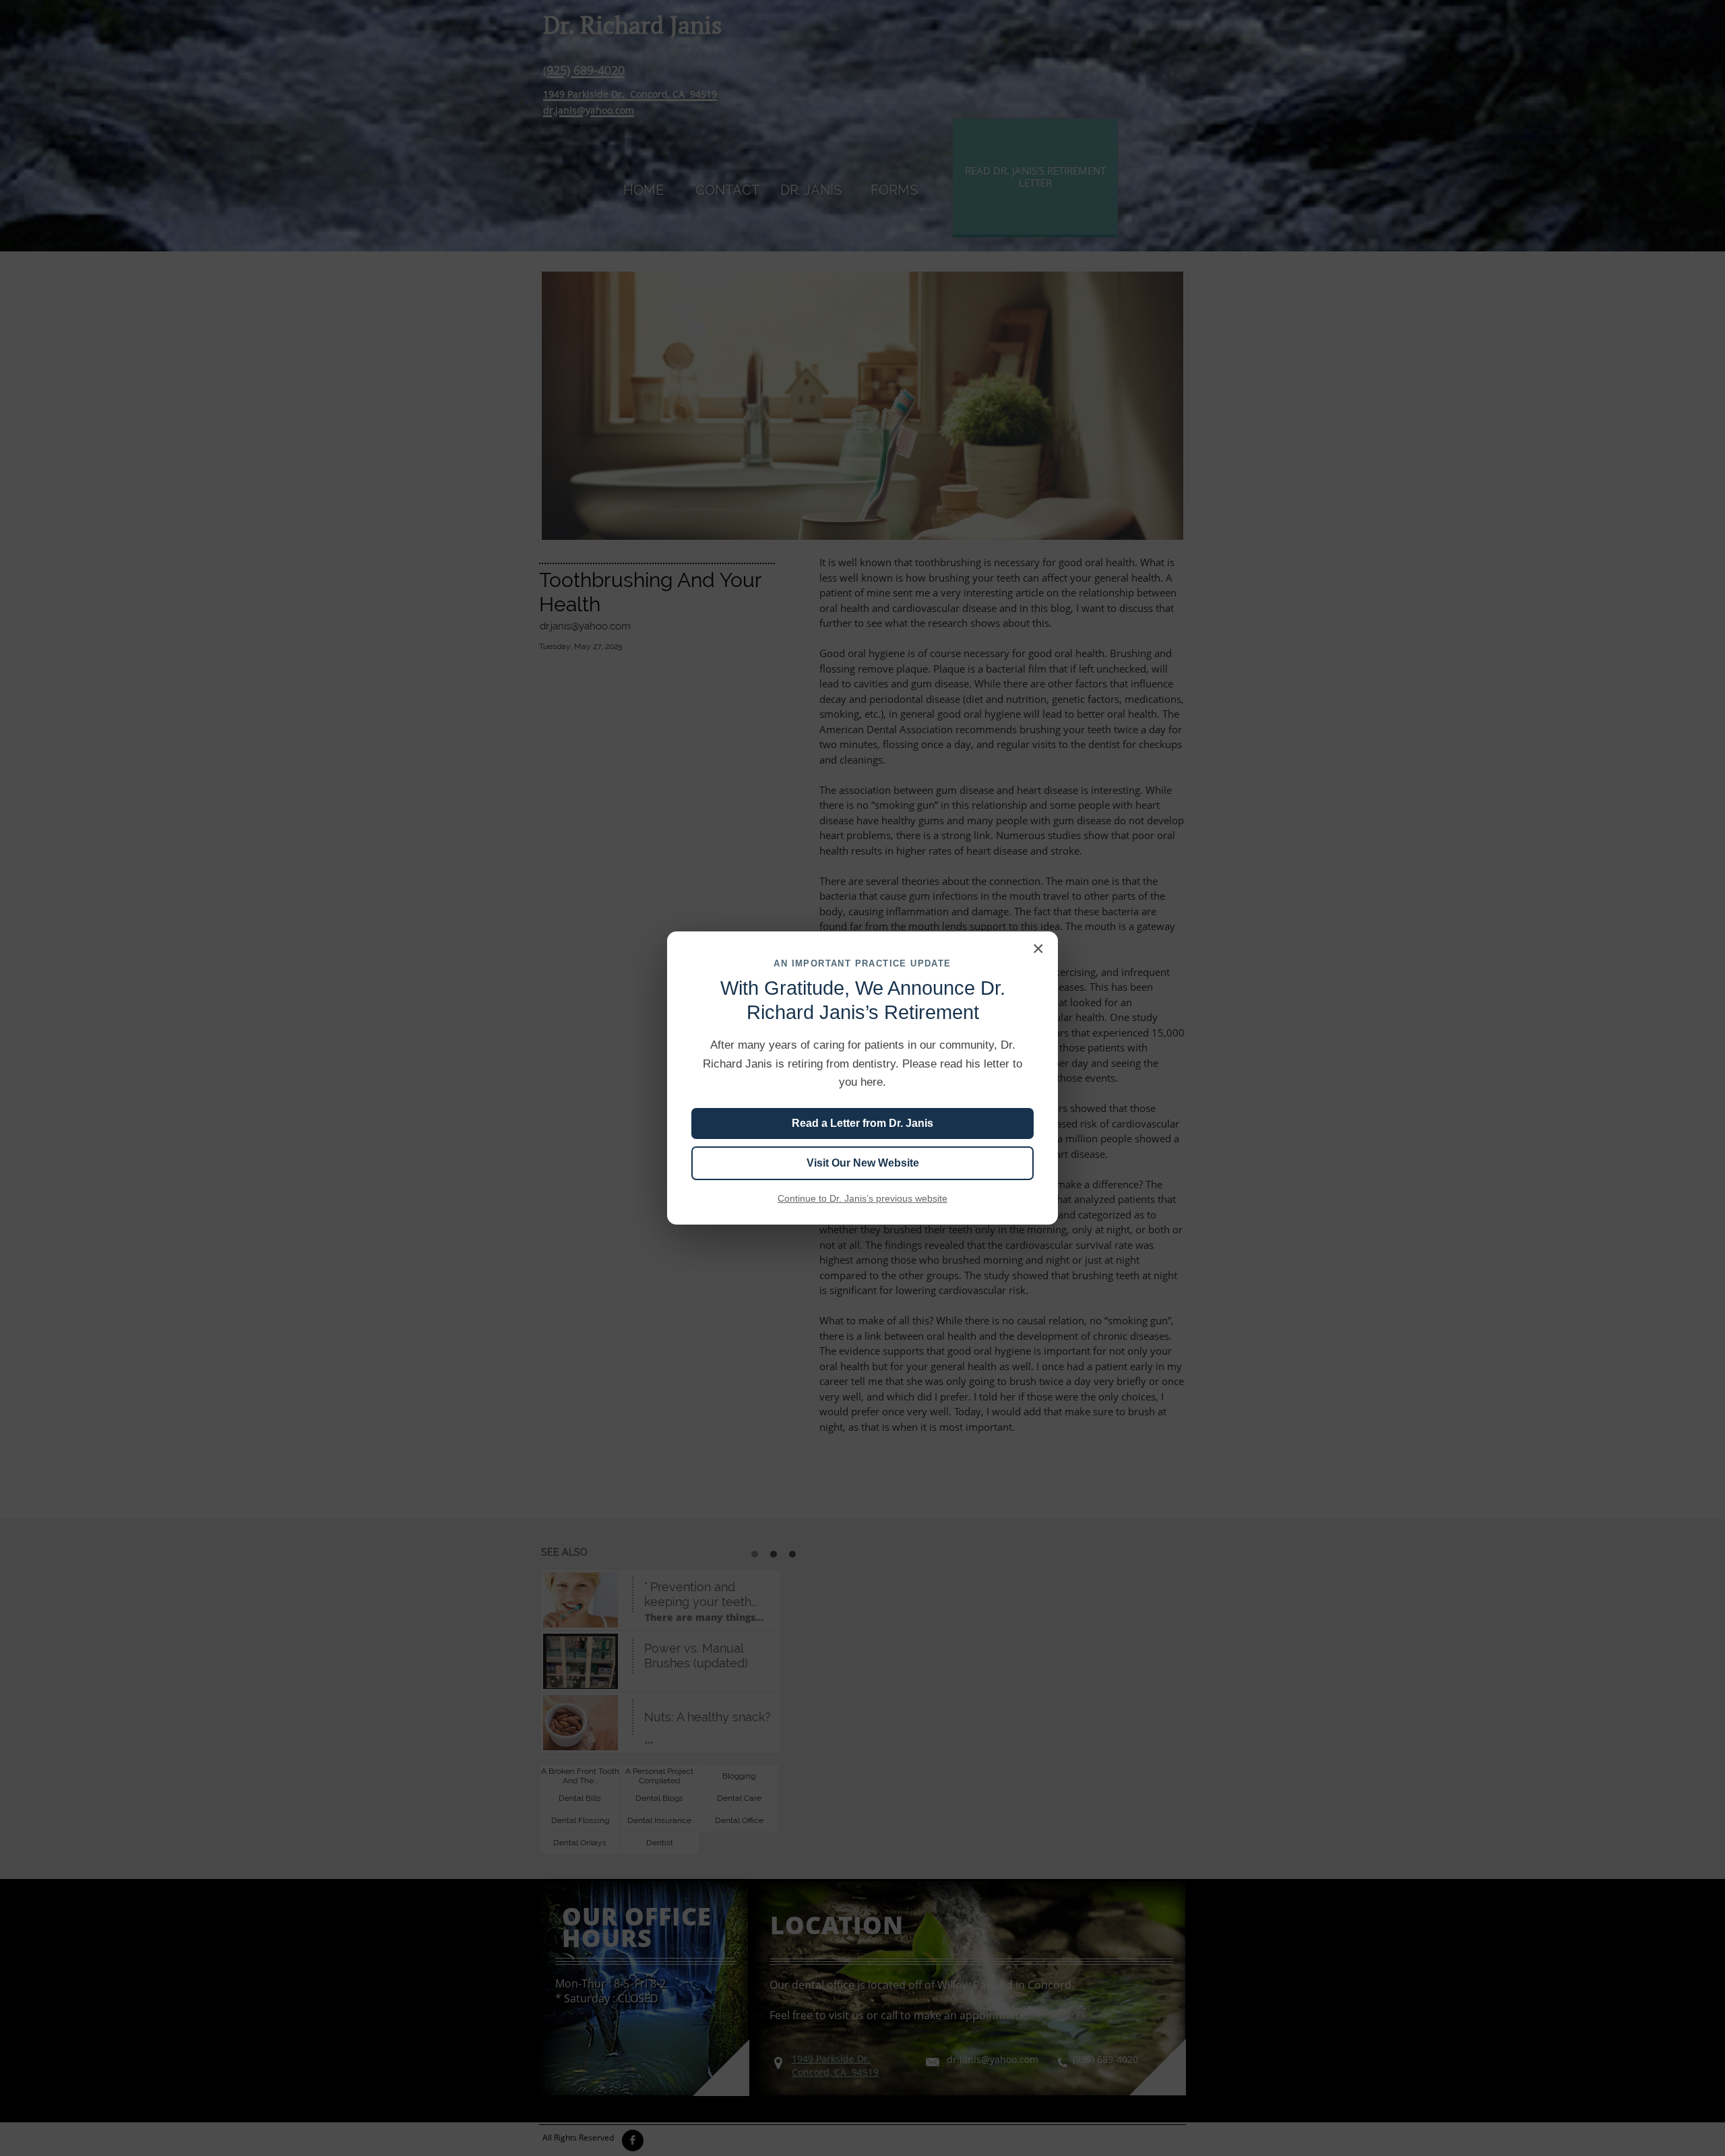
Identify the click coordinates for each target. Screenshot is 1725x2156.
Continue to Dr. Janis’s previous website (862, 1198)
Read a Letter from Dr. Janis (862, 1123)
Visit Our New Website (863, 1163)
